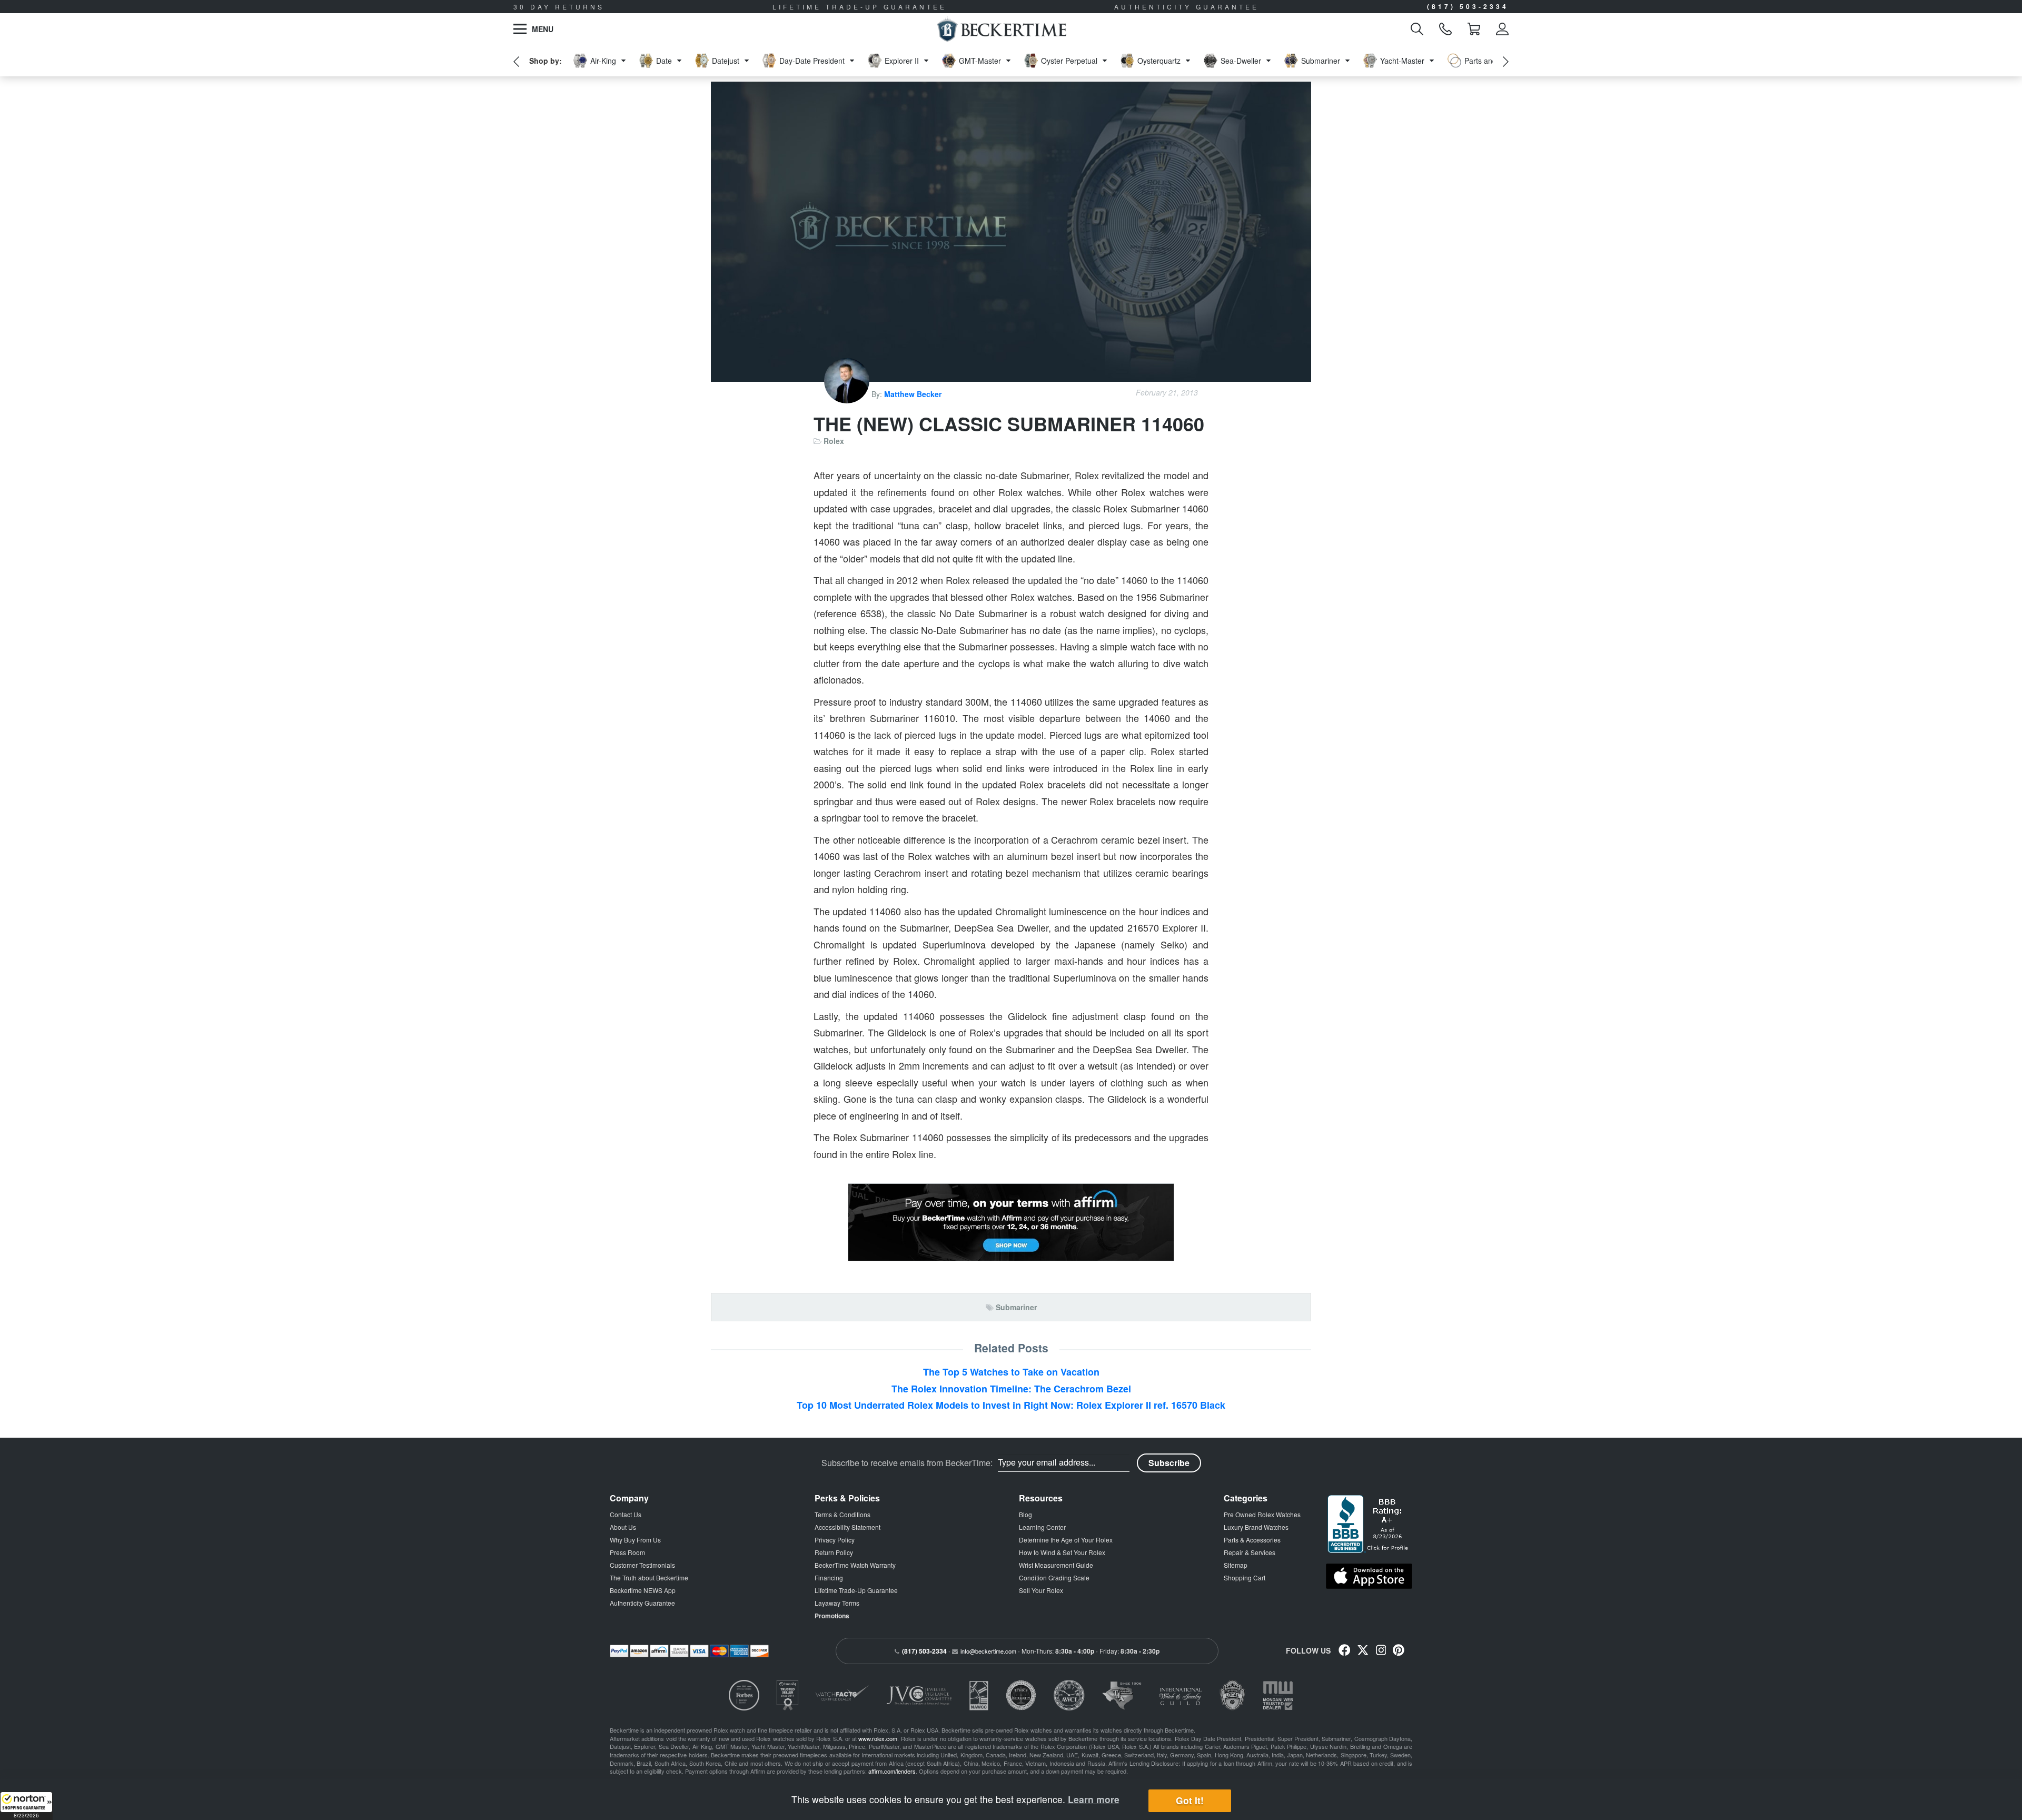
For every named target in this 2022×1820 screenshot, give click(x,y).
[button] (26, 1806)
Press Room (627, 1552)
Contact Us (626, 1514)
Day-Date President (812, 61)
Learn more (1094, 1799)
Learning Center (1042, 1527)
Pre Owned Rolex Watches (1262, 1514)
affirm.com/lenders (892, 1771)
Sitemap (1236, 1565)
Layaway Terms (837, 1603)
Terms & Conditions (843, 1514)
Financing (829, 1577)
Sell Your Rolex (1041, 1590)
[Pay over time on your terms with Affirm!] (1011, 1222)
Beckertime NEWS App (643, 1590)
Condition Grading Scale (1054, 1577)
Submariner (1321, 61)
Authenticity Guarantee (642, 1603)
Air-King (603, 61)
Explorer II (902, 61)
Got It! (1190, 1801)
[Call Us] (1445, 29)
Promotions (832, 1616)
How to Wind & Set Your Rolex (1062, 1552)
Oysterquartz (1159, 61)
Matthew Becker (913, 394)
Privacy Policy (835, 1540)
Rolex (834, 441)
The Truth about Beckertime (649, 1577)
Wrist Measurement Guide (1056, 1565)
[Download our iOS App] (1369, 1576)
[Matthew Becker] (848, 394)
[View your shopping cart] (1474, 29)
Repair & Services (1250, 1552)
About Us (623, 1527)
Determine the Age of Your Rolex (1066, 1540)
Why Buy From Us (635, 1540)
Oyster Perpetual (1069, 61)
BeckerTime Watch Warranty (855, 1565)
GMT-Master (980, 61)
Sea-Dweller (1241, 61)
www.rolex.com (878, 1738)
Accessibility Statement (848, 1527)
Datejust (726, 61)
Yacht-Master (1402, 61)
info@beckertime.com (988, 1651)
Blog (1025, 1514)
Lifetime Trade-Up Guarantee (856, 1590)
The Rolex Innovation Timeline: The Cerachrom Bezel (1011, 1389)
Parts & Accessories (1252, 1540)
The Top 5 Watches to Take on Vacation (1011, 1372)
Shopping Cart (1245, 1577)
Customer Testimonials (642, 1565)
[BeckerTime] (1001, 29)
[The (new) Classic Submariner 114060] (1011, 232)
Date (664, 61)
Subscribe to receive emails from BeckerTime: (907, 1463)
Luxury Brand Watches (1256, 1527)
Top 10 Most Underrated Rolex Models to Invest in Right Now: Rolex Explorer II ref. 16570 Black (1011, 1405)
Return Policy (834, 1552)
